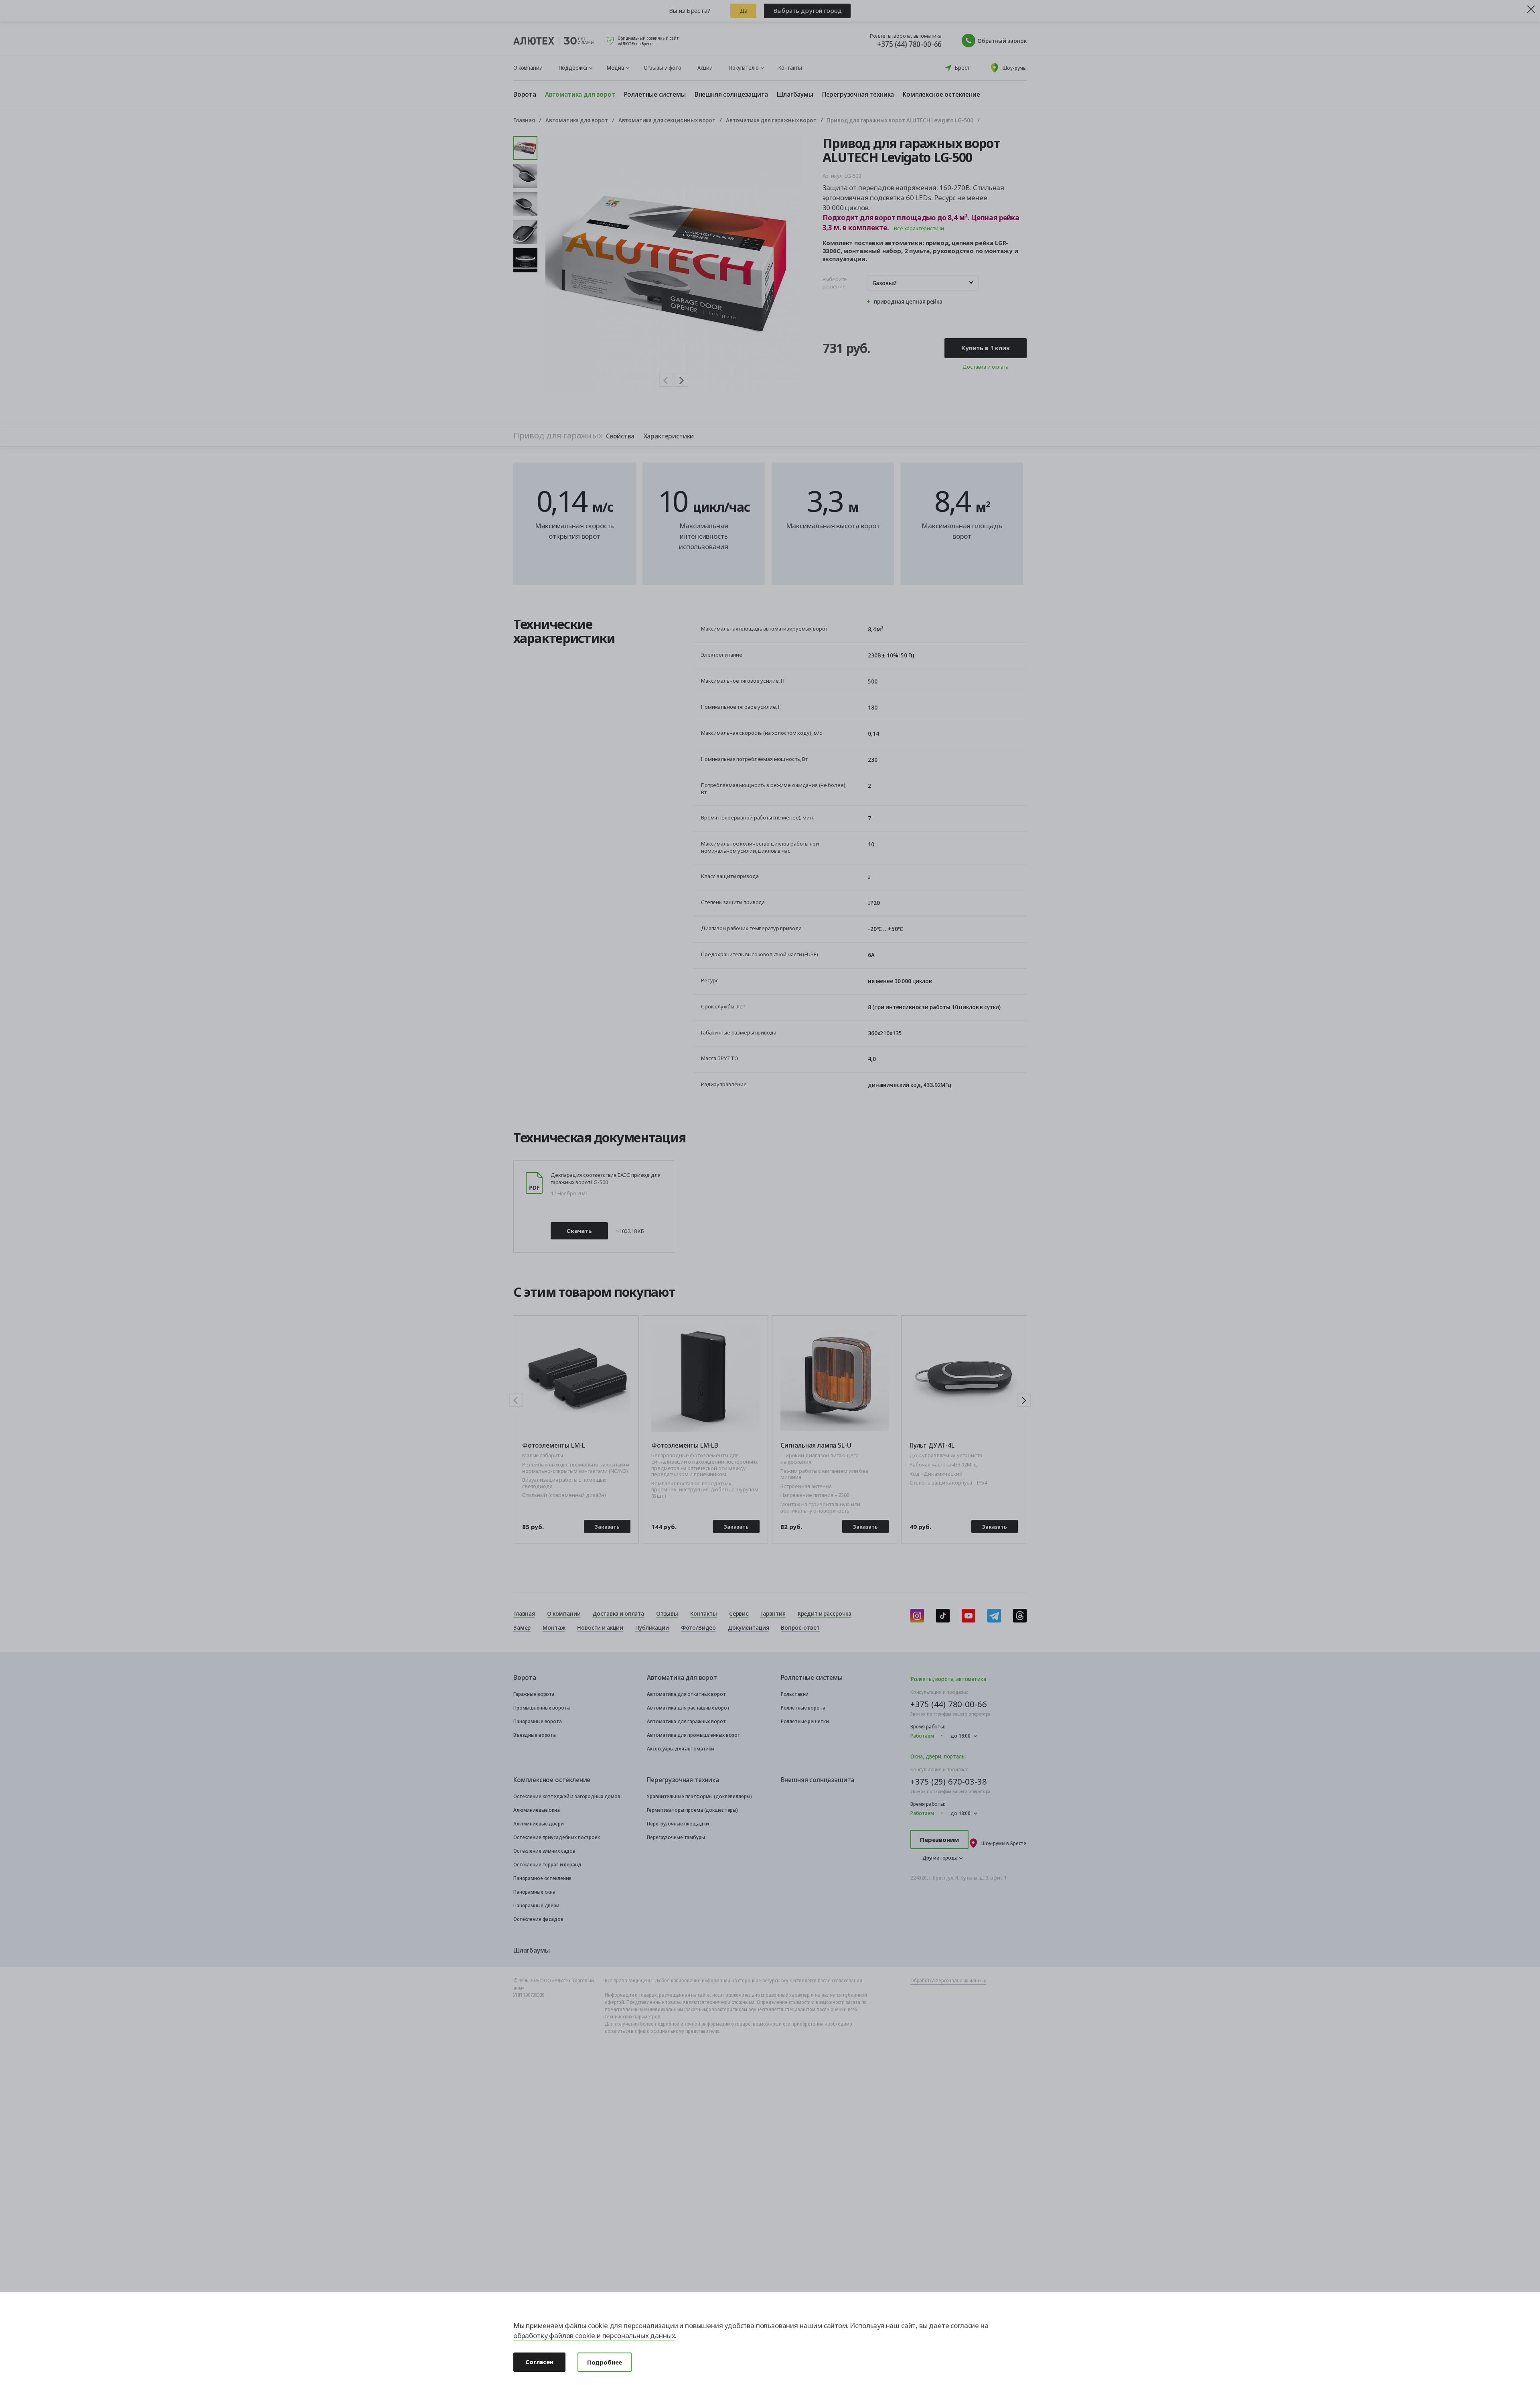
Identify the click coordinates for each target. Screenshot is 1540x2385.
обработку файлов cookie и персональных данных (594, 2335)
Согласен (539, 2362)
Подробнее (605, 2362)
